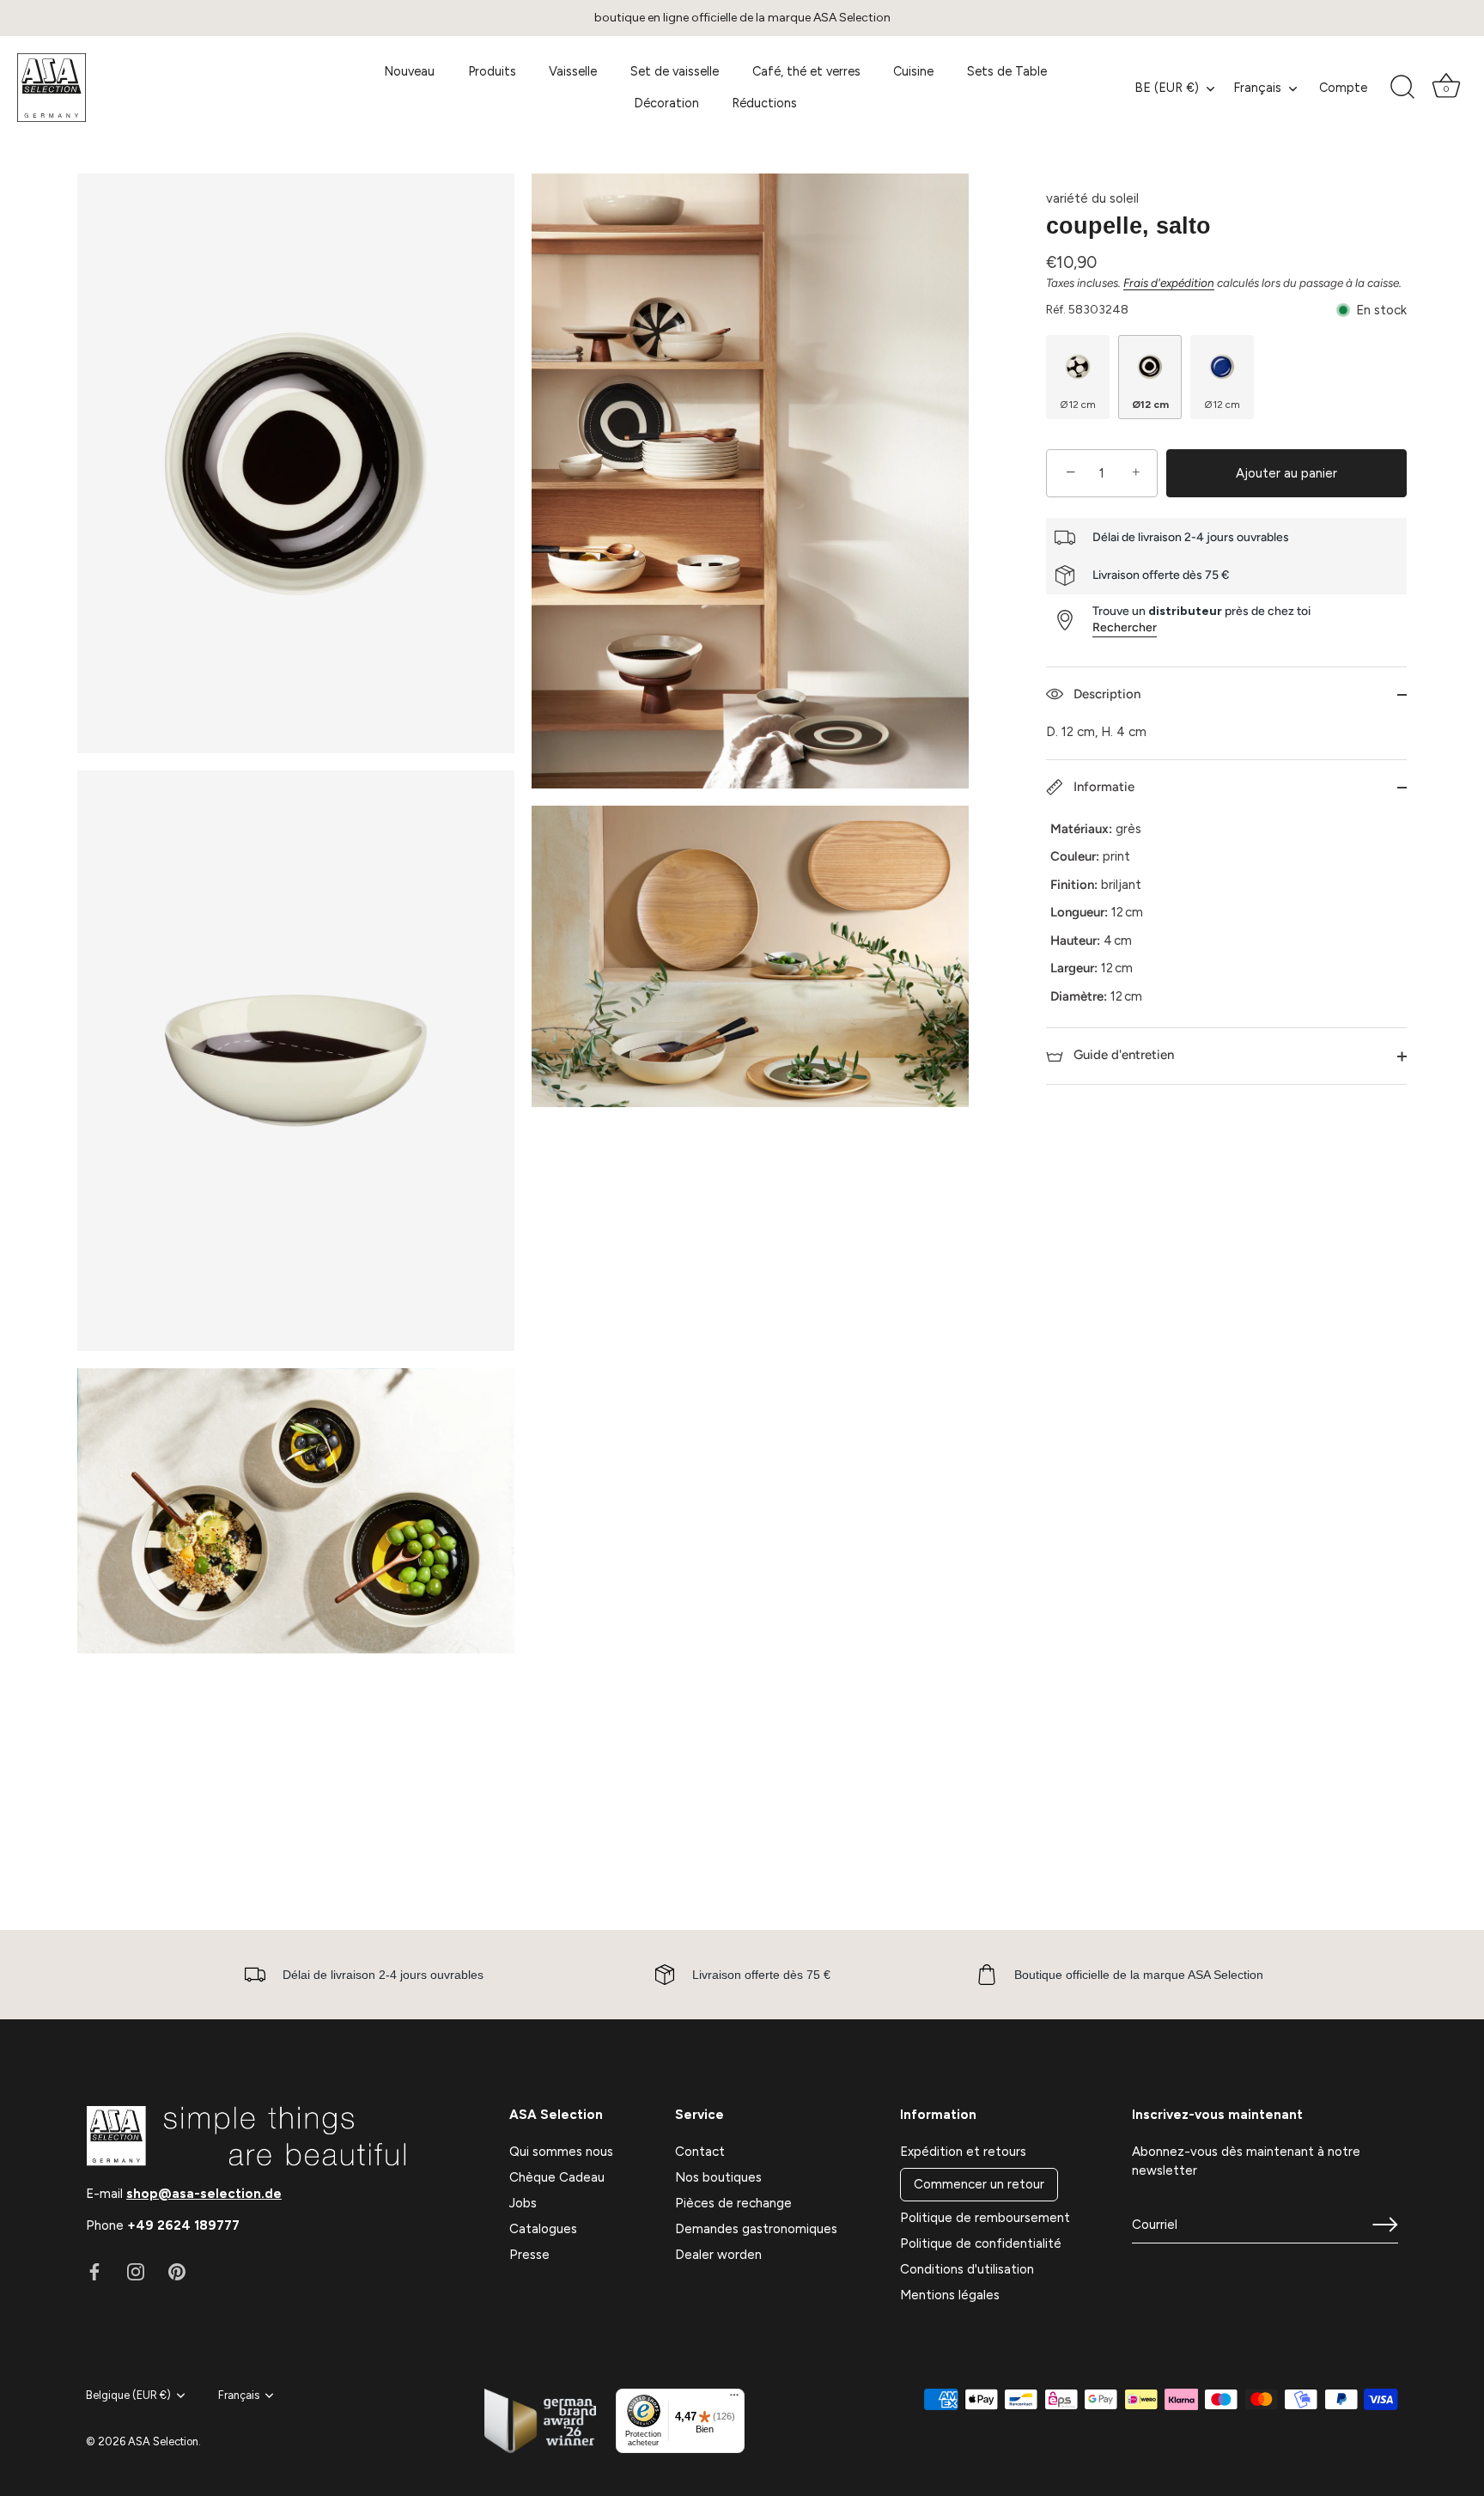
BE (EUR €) (1167, 88)
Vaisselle (573, 71)
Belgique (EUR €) (128, 2395)
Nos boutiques (718, 2177)
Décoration (666, 103)
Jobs (523, 2203)
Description (1105, 694)
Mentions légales (950, 2295)
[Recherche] (1402, 88)
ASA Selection (163, 2441)
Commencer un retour (979, 2184)
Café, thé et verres (806, 71)
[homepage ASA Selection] (165, 88)
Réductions (764, 103)
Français (1257, 88)
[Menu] (734, 2399)
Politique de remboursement (985, 2218)
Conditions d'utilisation (967, 2269)
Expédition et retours (963, 2152)
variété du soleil (1092, 198)
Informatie (1102, 787)
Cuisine (913, 71)
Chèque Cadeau (557, 2177)
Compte (1343, 88)
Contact (700, 2152)
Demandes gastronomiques (756, 2229)
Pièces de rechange (733, 2203)
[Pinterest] (177, 2271)
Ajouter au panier (1286, 473)
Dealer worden (718, 2255)
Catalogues (543, 2229)
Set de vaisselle (675, 71)
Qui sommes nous (561, 2152)
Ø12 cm (1078, 405)
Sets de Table (1007, 71)
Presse (529, 2255)
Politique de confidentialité (981, 2243)
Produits (492, 71)
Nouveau (409, 71)
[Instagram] (136, 2271)
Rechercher (1125, 627)
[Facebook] (94, 2271)
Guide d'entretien (1122, 1055)
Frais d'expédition (1169, 283)
